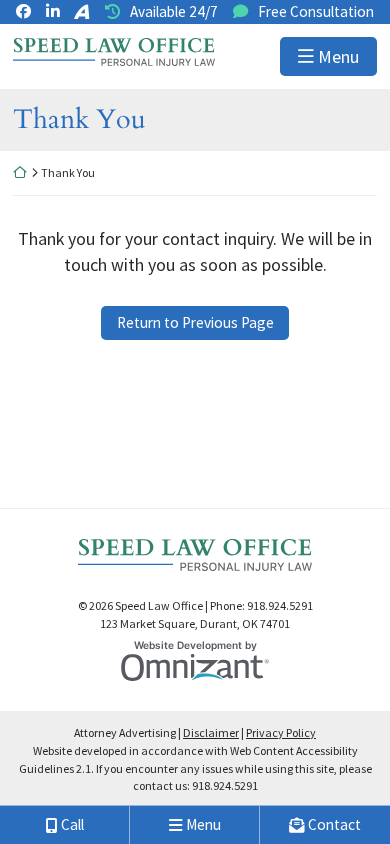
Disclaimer (211, 732)
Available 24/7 (174, 12)
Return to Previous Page (195, 322)
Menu (338, 56)
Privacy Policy (281, 732)
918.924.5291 (225, 785)
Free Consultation (316, 12)
